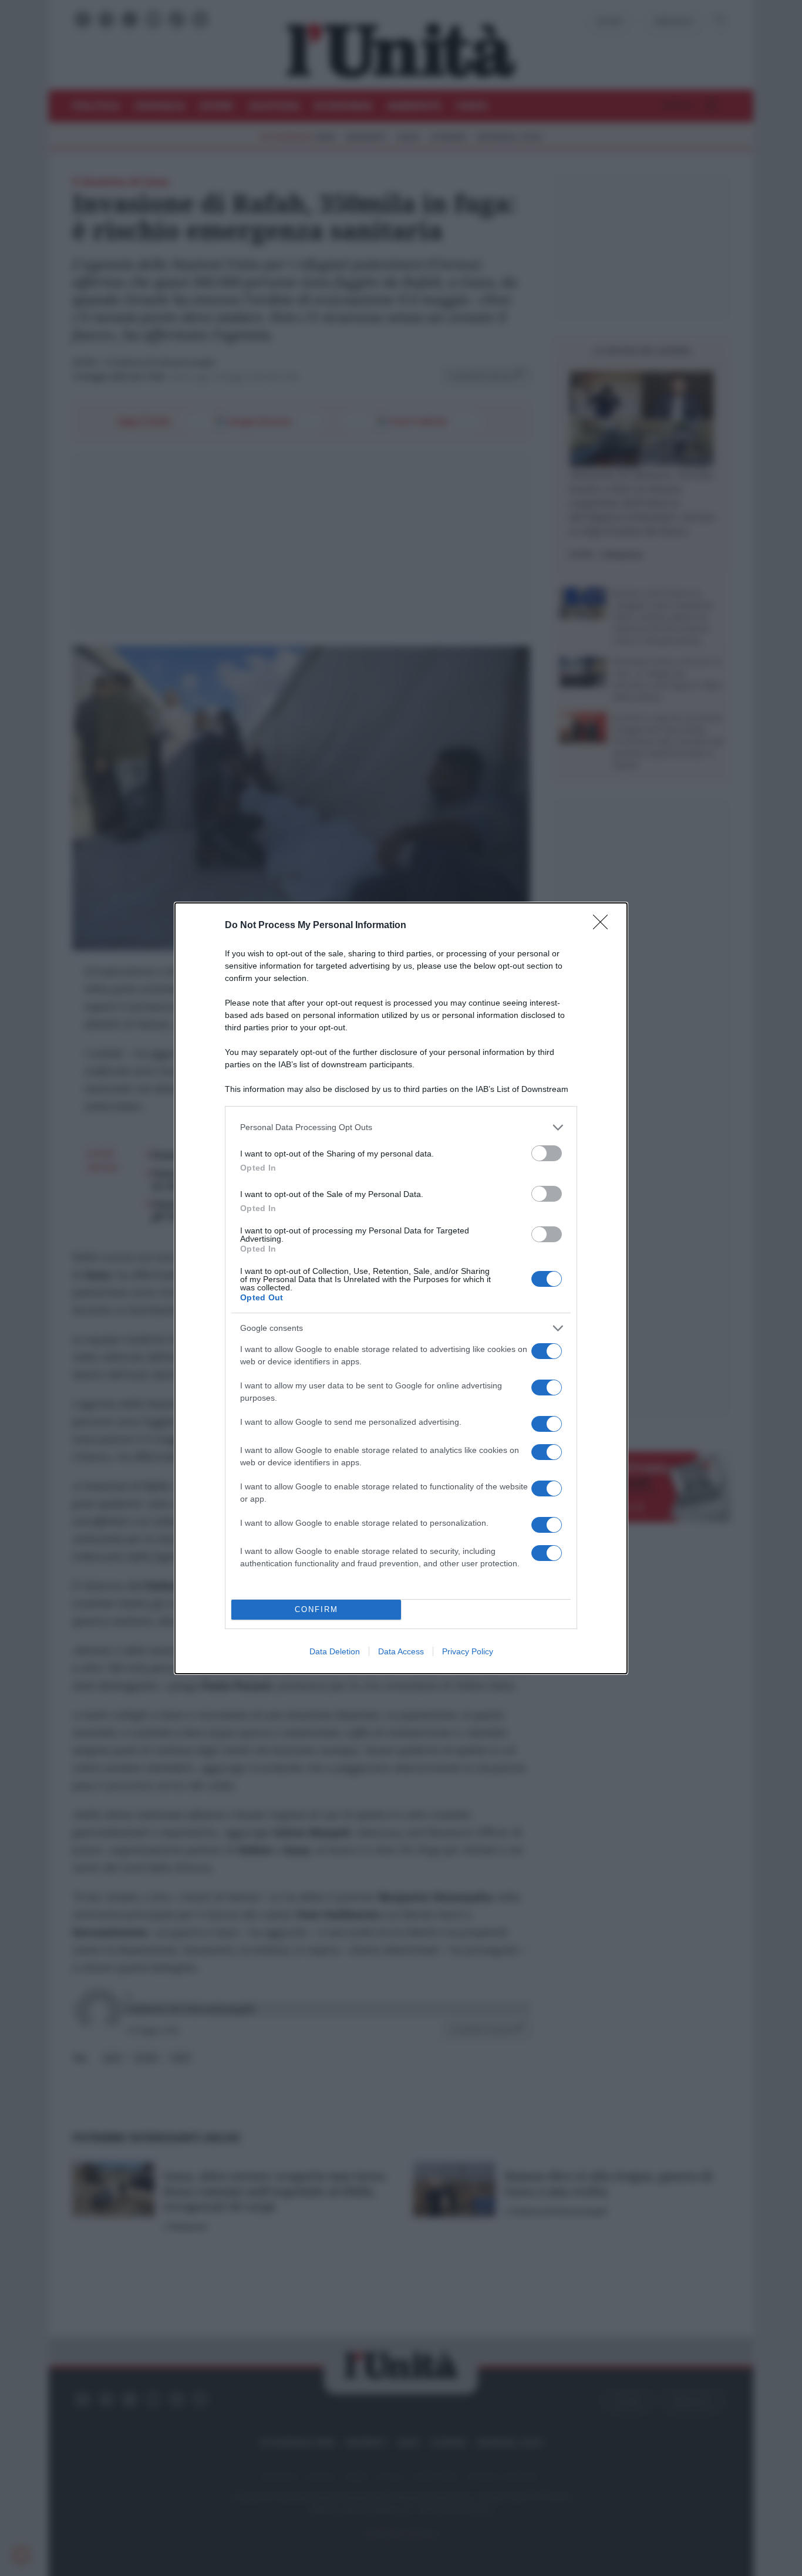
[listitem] (401, 1127)
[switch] (547, 1153)
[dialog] (401, 1288)
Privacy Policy (468, 1651)
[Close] (604, 926)
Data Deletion (335, 1651)
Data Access (401, 1651)
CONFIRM (316, 1609)
